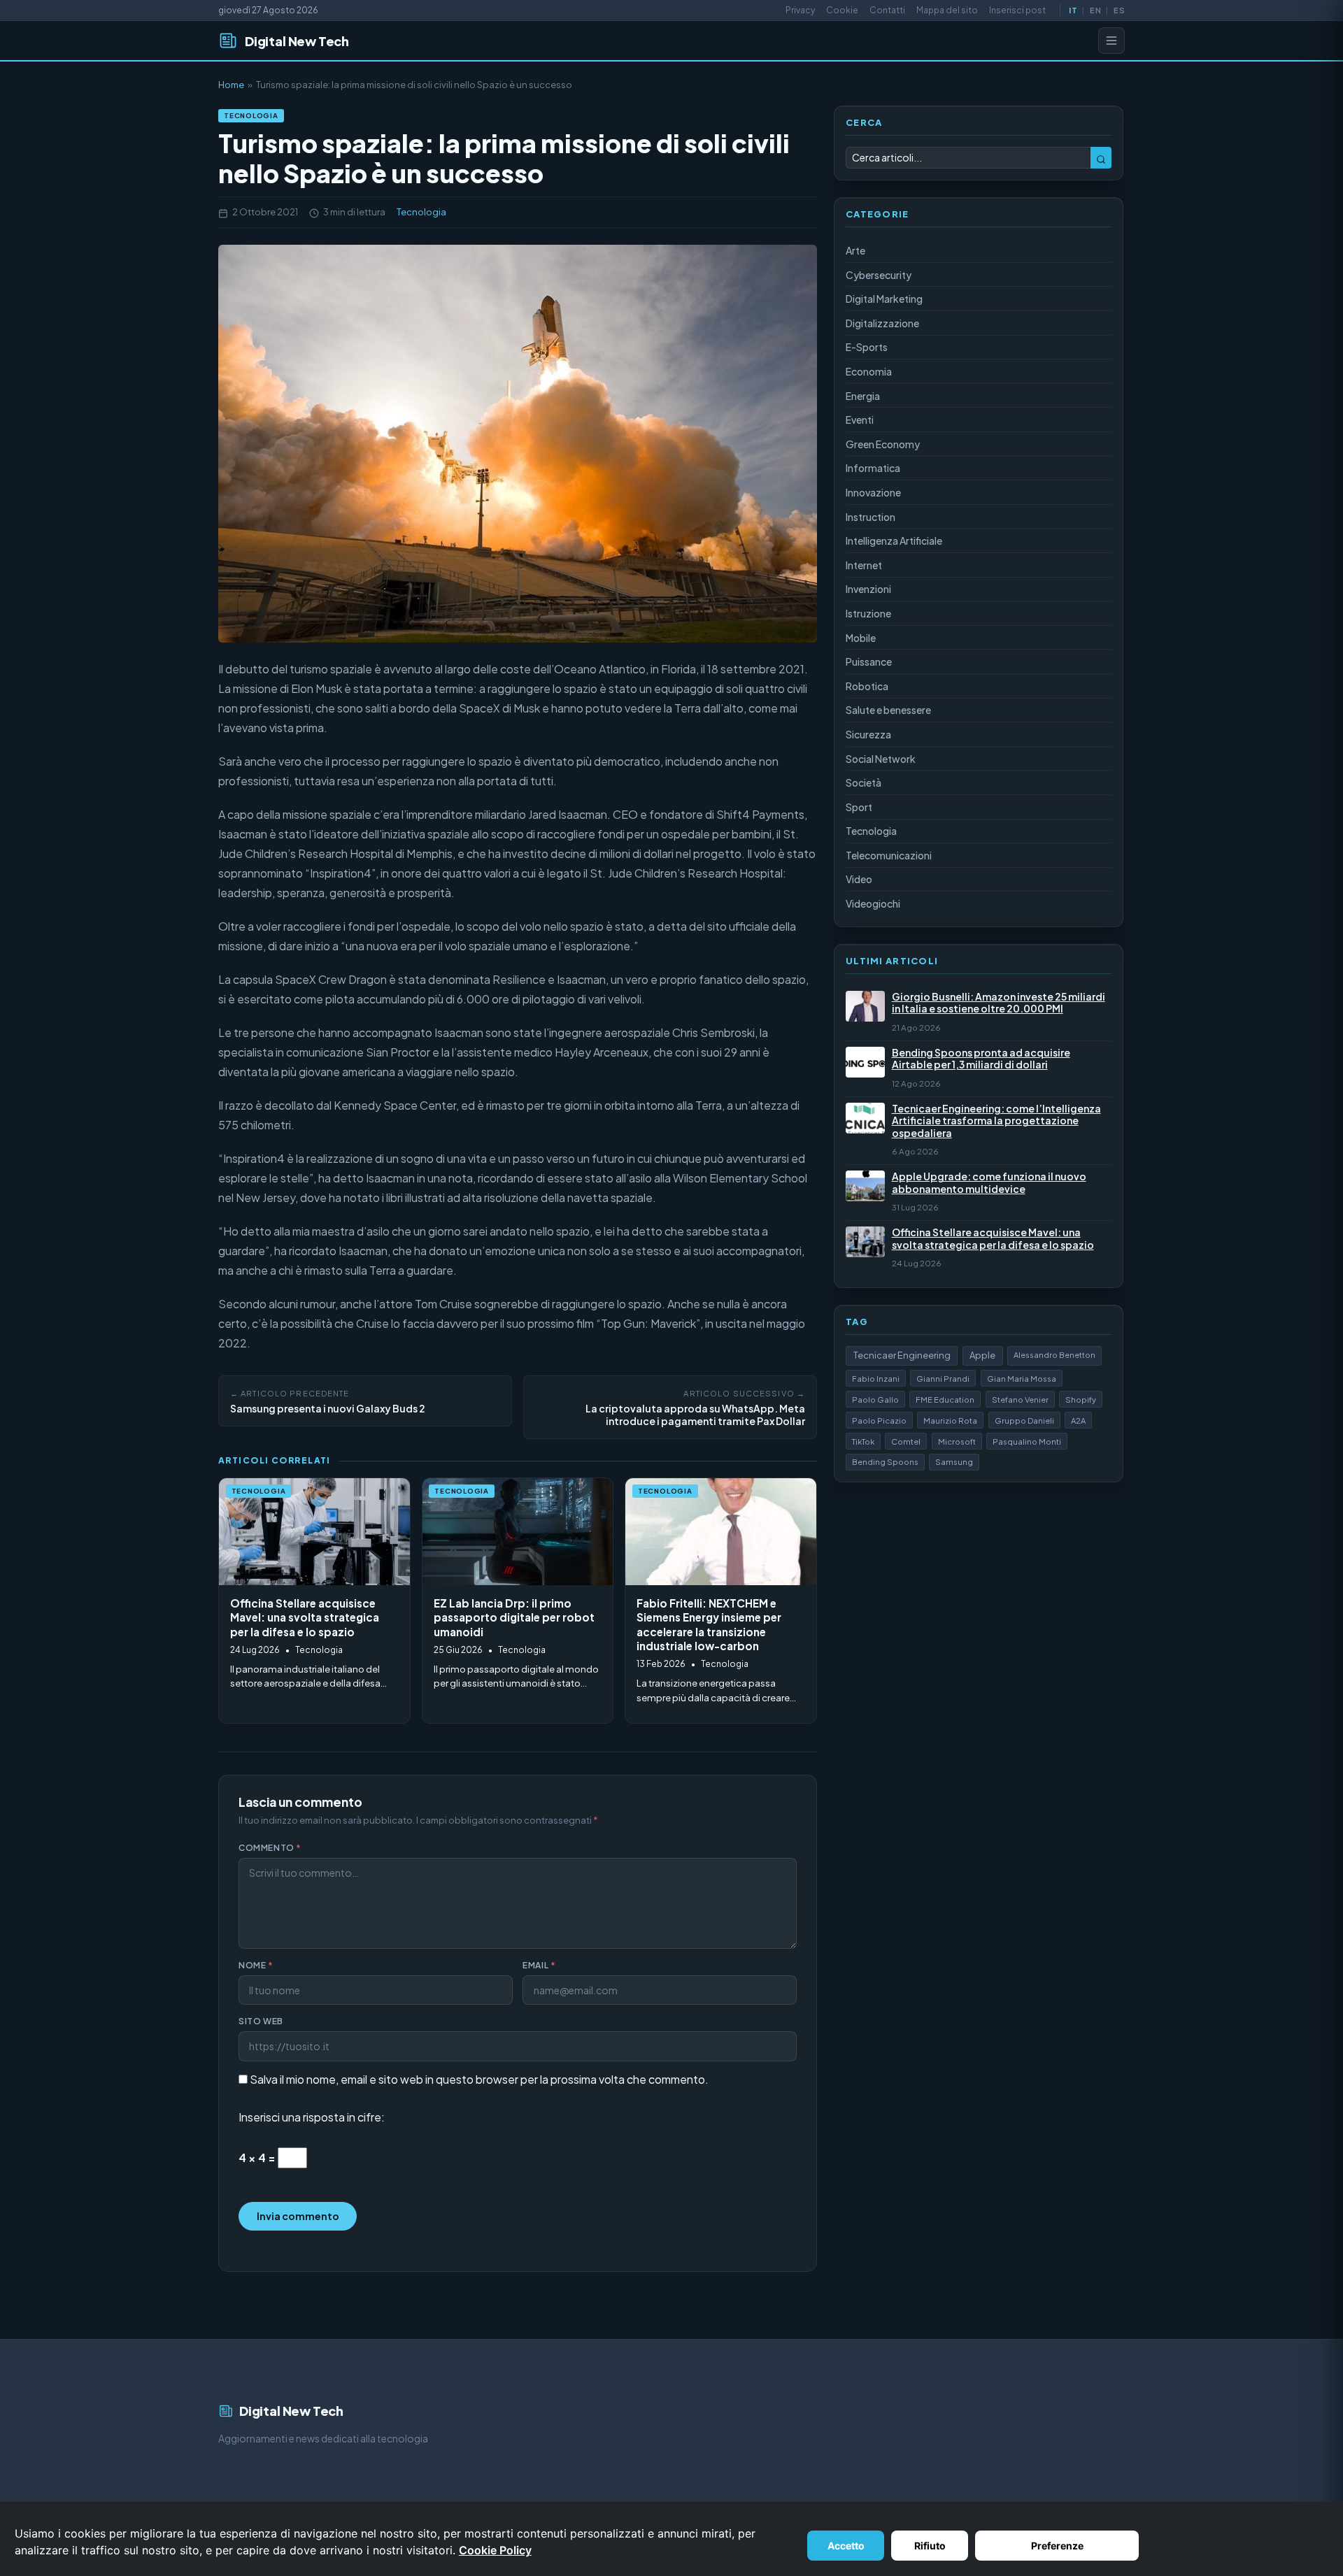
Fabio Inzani (876, 1378)
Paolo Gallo (875, 1399)
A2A (1078, 1420)
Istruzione (868, 613)
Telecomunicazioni (889, 855)
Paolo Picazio (879, 1420)
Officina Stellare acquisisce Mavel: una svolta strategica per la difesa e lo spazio (305, 1617)
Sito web (261, 2021)
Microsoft (957, 1441)
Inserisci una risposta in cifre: (312, 2117)
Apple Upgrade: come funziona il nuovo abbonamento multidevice (989, 1183)
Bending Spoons (885, 1461)
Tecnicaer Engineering (902, 1355)
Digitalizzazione (882, 323)
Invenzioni (868, 589)
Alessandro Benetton (1054, 1354)
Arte (855, 250)
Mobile (861, 638)
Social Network (881, 759)
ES (1118, 10)
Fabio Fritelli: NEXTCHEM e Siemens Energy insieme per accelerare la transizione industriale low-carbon (709, 1625)
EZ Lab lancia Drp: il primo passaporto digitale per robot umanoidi (514, 1617)
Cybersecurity (879, 275)
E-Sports (867, 347)
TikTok (863, 1441)
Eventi (860, 420)
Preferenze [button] (1057, 2546)
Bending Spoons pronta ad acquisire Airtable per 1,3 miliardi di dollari (981, 1059)
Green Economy (883, 444)
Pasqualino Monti (1027, 1441)
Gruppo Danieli (1024, 1420)
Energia (863, 396)
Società (864, 782)
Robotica (867, 686)
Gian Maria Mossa (1022, 1378)
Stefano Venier (1020, 1399)
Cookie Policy (495, 2550)
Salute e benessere (888, 710)
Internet (864, 565)
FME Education (945, 1399)
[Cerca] (1101, 158)
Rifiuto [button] (930, 2546)
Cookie (842, 10)
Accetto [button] (846, 2546)
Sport (859, 807)
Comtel (906, 1441)
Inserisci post (1017, 10)
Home (231, 85)
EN (1095, 10)
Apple (982, 1355)
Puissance (869, 661)
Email (539, 1965)
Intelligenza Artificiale (894, 541)
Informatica (873, 468)
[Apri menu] (1111, 41)
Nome (256, 1965)
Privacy (800, 10)
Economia (869, 371)
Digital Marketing (884, 299)
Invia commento (298, 2216)
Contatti (887, 10)
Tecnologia (251, 115)
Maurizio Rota (950, 1420)
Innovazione (873, 492)
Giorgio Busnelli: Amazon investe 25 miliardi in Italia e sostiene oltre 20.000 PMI (999, 1003)
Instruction (871, 517)
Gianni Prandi (943, 1378)
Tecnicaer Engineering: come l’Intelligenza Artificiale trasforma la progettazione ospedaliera (996, 1121)
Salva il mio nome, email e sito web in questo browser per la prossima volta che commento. (479, 2079)
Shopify (1081, 1399)
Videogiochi (873, 903)
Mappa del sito (947, 10)
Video (859, 879)
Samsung (954, 1461)
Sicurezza (868, 734)
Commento (270, 1848)
